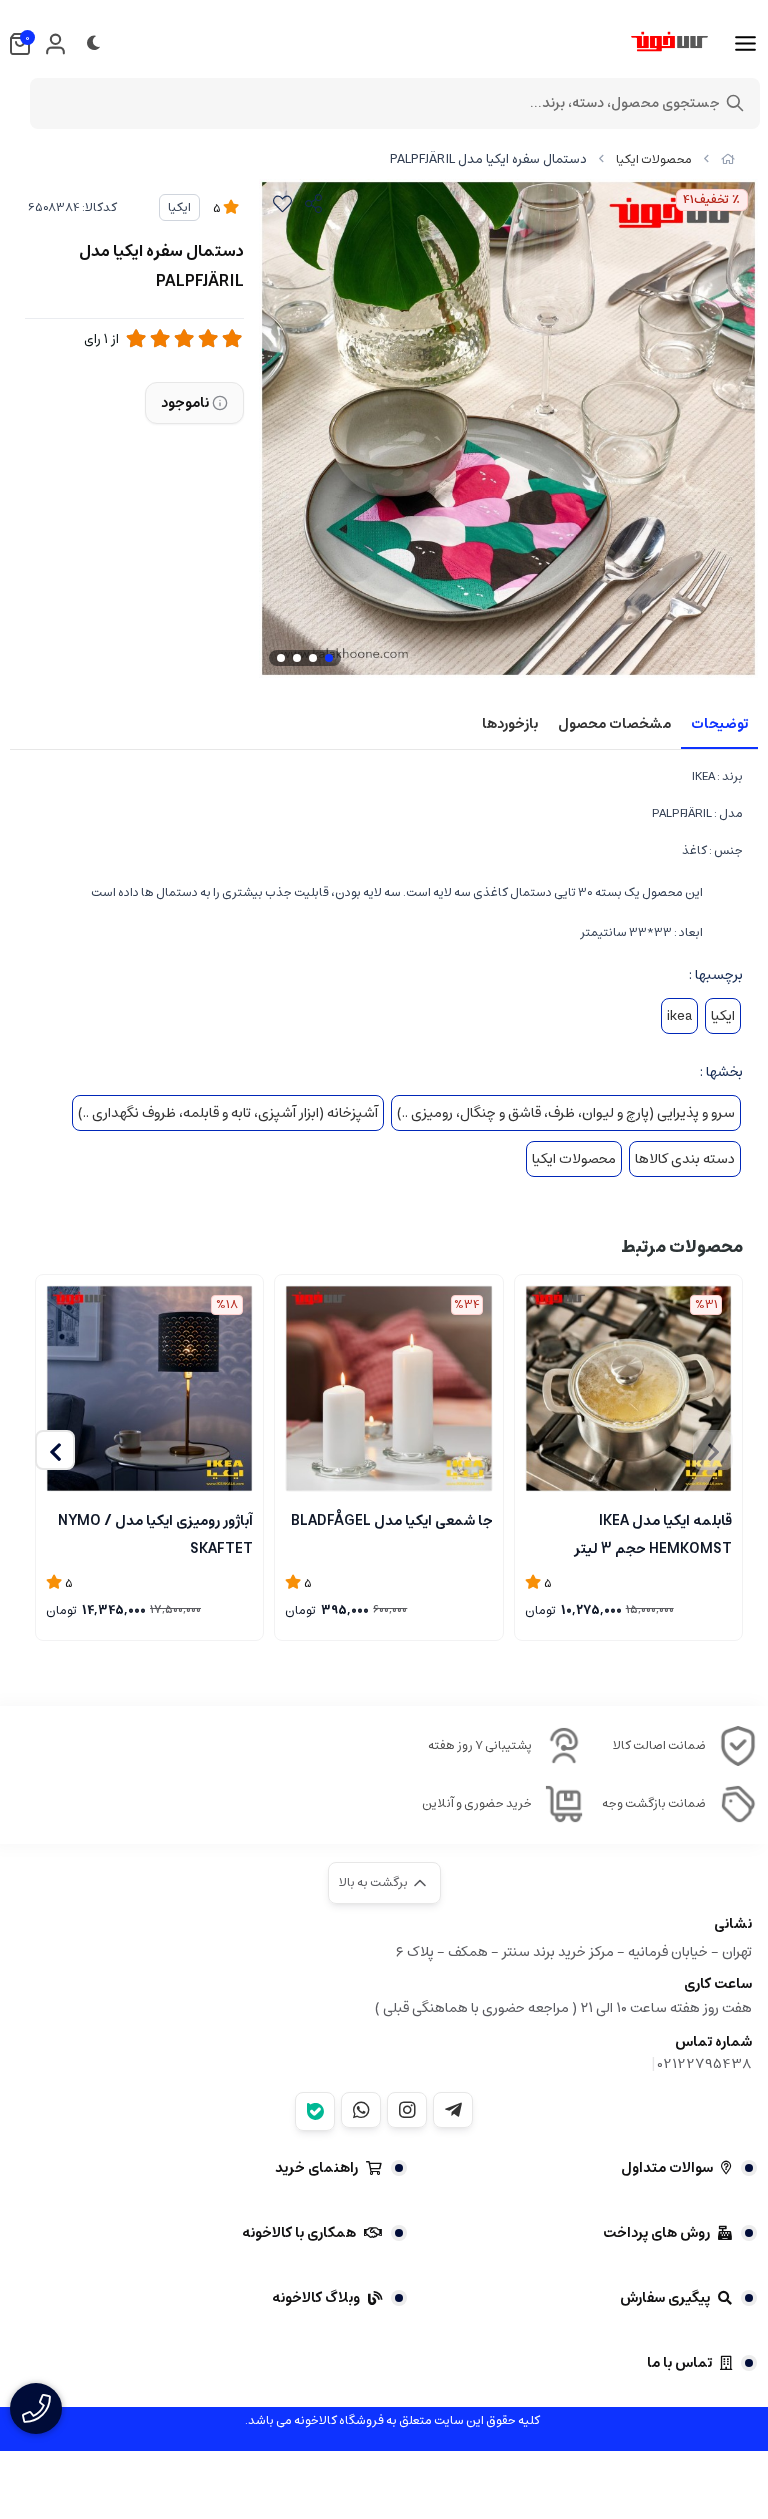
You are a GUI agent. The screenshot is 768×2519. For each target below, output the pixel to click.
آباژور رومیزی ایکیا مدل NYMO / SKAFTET (155, 1533)
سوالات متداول (667, 2168)
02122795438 (705, 2064)
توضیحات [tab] (719, 724)
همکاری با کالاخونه (299, 2233)
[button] (55, 1450)
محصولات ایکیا (654, 159)
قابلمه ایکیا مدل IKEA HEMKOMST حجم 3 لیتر (653, 1533)
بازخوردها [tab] (510, 724)
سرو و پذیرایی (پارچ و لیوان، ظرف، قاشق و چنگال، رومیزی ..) (566, 1113)
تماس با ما (679, 2363)
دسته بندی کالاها (685, 1159)
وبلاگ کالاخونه (316, 2298)
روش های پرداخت (656, 2233)
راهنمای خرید (316, 2168)
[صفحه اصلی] (728, 159)
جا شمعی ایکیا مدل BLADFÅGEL (391, 1521)
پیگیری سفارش (665, 2298)
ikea (679, 1016)
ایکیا (179, 207)
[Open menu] (745, 44)
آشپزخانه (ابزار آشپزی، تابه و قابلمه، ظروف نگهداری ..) (228, 1113)
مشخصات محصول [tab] (614, 724)
